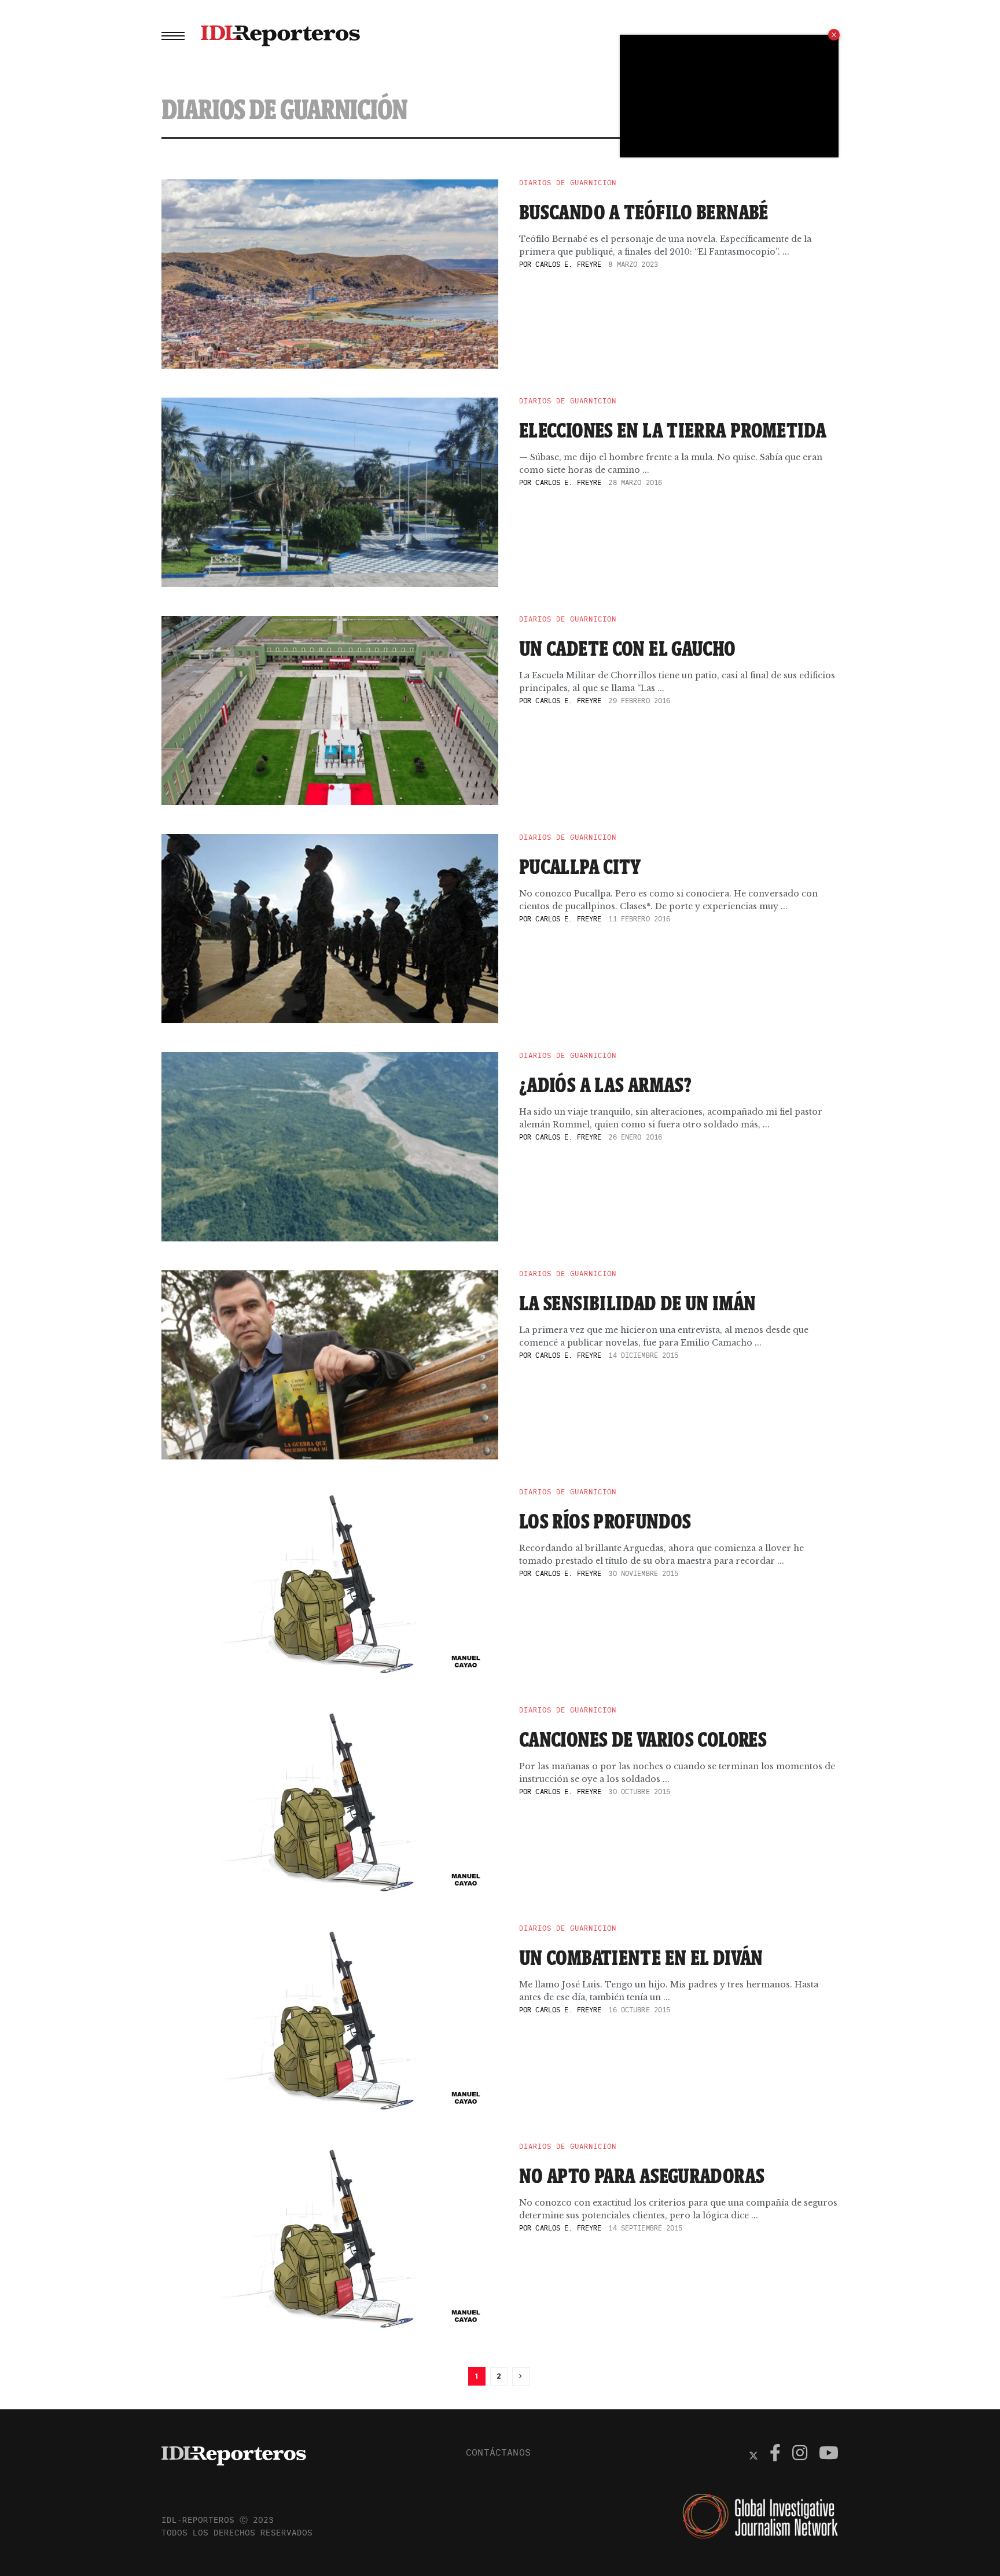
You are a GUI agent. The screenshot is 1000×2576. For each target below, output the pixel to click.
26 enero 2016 (635, 1137)
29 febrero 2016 (639, 701)
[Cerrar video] (834, 35)
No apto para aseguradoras (642, 2176)
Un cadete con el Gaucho (628, 648)
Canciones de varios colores (643, 1739)
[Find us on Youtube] (829, 2454)
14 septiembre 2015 (645, 2228)
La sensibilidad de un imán (638, 1303)
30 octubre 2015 (639, 1792)
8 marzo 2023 (633, 264)
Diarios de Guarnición (568, 183)
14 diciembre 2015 (643, 1355)
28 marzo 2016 (635, 482)
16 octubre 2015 (639, 2010)
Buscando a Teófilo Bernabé (644, 212)
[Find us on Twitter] (753, 2454)
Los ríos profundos (605, 1521)
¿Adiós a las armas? (605, 1085)
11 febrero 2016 (639, 919)
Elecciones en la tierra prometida (673, 430)
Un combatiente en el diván (641, 1957)
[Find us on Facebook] (775, 2454)
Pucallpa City (580, 866)
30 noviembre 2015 (643, 1573)
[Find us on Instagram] (800, 2454)
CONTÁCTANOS (498, 2452)
